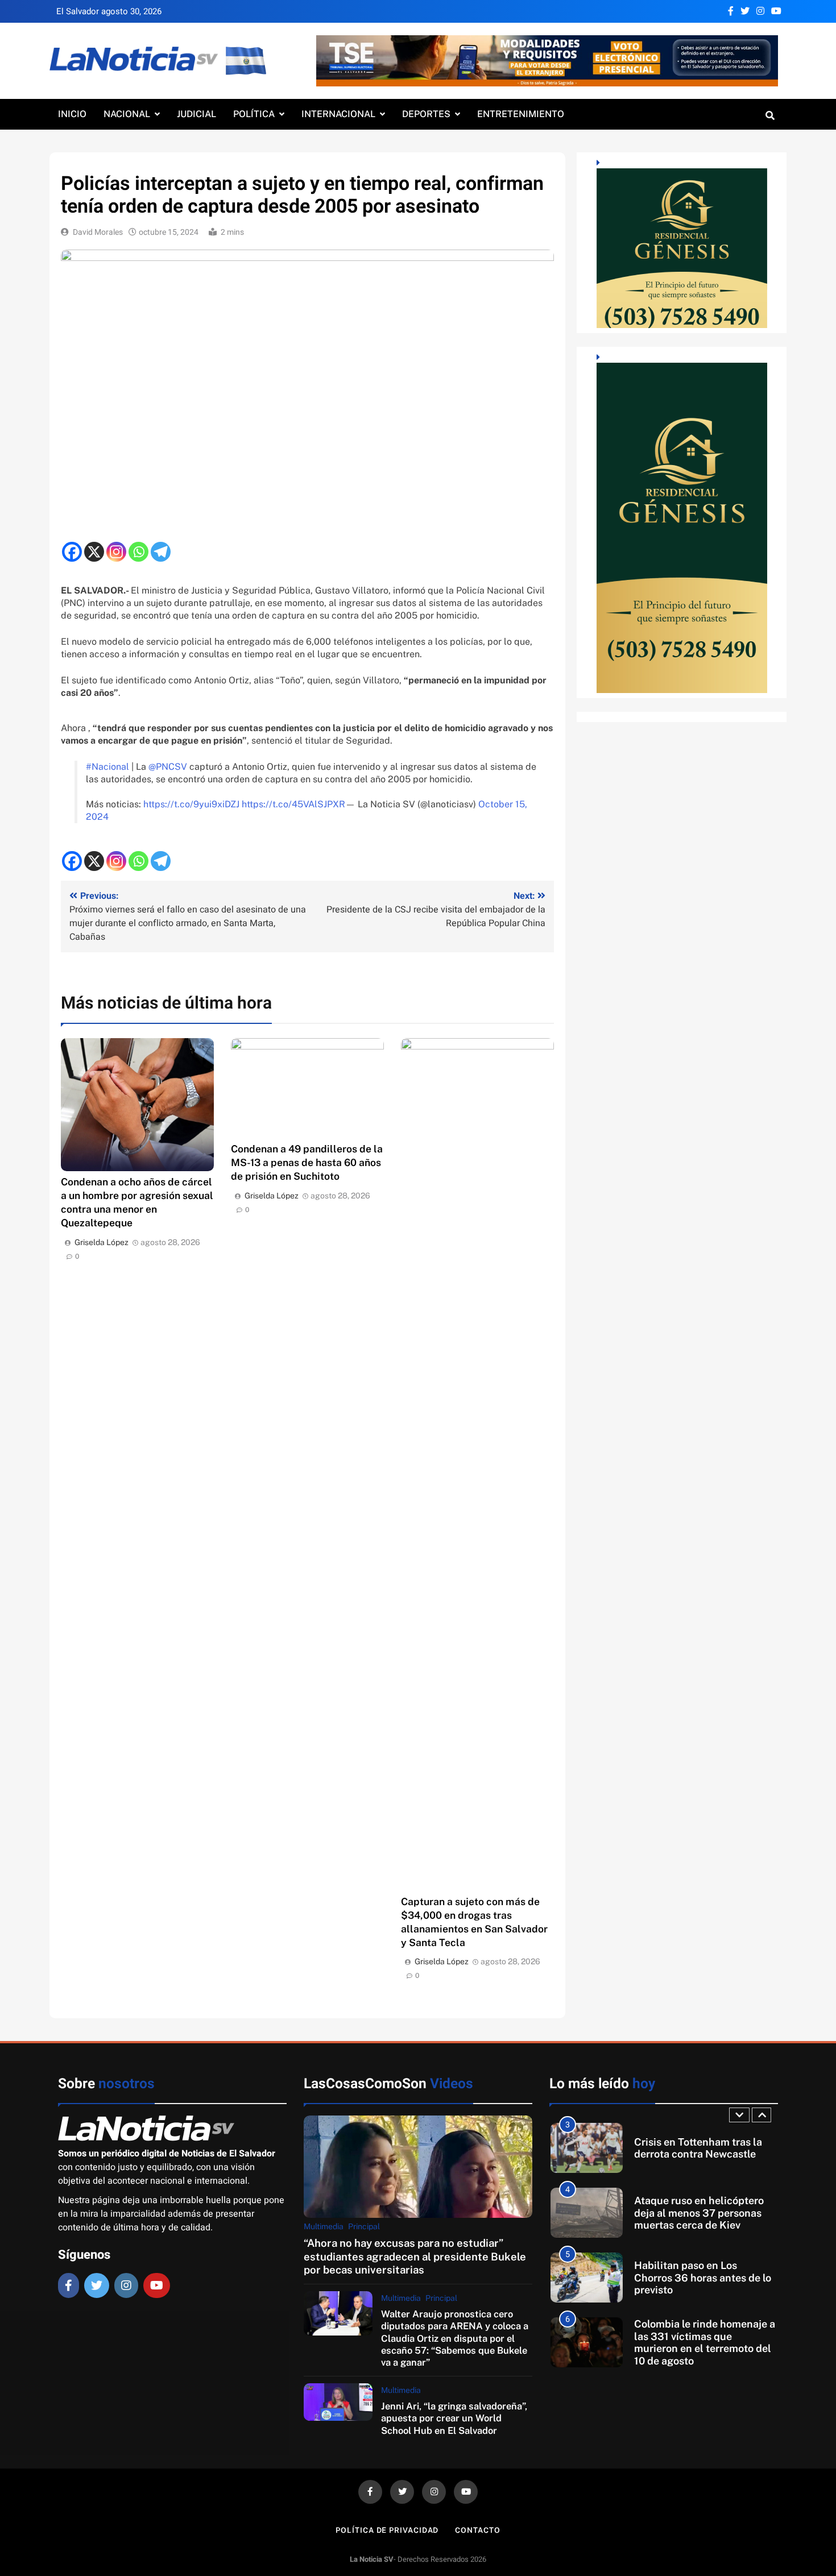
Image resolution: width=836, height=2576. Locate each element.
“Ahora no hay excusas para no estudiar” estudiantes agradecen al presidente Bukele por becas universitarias (415, 2256)
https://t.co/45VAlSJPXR (293, 804)
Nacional (127, 114)
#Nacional (107, 767)
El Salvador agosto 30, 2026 (109, 11)
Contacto (477, 2530)
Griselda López (102, 1242)
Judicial (196, 114)
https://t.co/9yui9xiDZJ (191, 804)
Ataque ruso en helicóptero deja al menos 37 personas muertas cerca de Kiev (699, 2148)
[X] (94, 552)
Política (254, 114)
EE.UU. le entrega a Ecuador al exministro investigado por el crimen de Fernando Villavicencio (703, 2342)
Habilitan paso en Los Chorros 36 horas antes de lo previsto (703, 2213)
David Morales (98, 232)
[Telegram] (161, 552)
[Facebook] (72, 552)
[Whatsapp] (138, 552)
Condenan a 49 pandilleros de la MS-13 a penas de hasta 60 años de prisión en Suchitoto (307, 1162)
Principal (364, 2226)
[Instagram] (116, 552)
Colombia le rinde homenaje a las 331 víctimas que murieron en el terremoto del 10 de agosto (705, 2278)
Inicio (72, 114)
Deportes (426, 114)
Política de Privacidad (387, 2530)
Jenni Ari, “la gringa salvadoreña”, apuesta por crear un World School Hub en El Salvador (454, 2418)
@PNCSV (168, 767)
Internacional (338, 114)
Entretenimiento (521, 114)
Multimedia (324, 2226)
